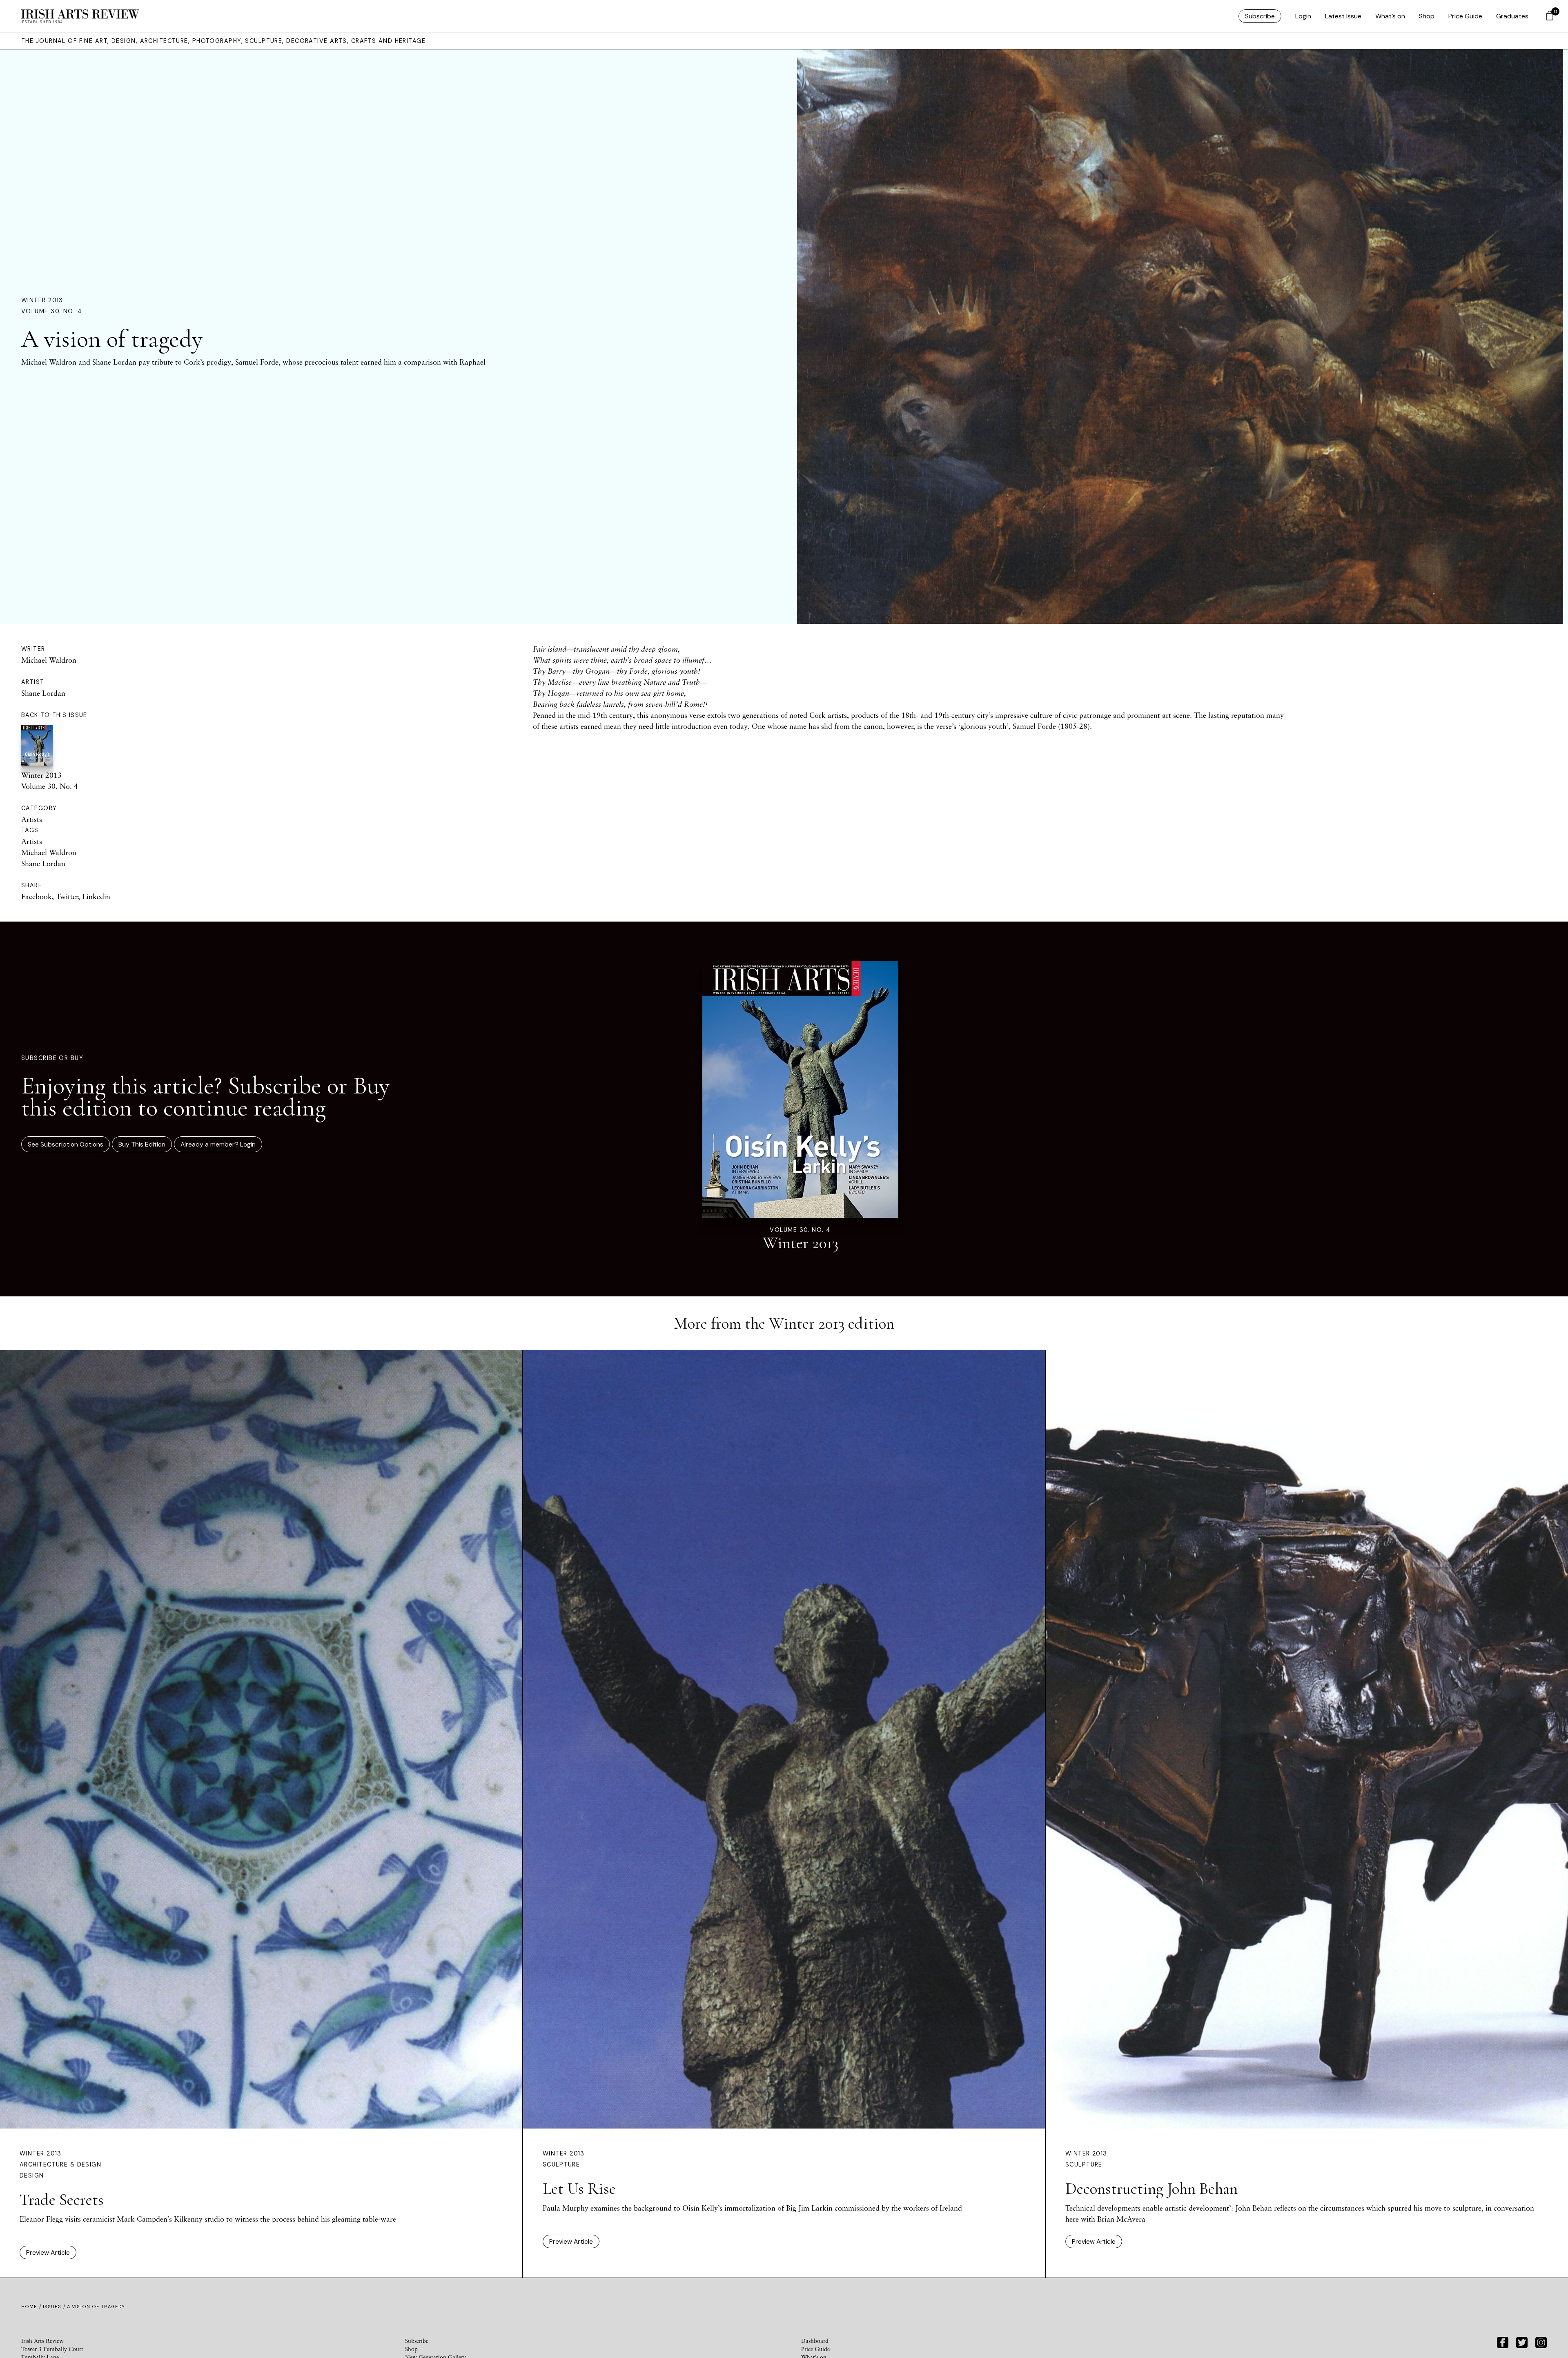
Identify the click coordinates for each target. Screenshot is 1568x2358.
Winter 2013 (42, 300)
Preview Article (48, 2252)
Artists (32, 819)
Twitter (67, 896)
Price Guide (1465, 16)
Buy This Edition (142, 1144)
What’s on (1390, 16)
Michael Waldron (49, 660)
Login (1303, 16)
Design (32, 2175)
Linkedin (96, 896)
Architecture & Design (60, 2164)
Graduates (1512, 16)
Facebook (37, 896)
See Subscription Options (66, 1144)
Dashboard (815, 2341)
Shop (1427, 16)
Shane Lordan (43, 693)
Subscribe (1260, 16)
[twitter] (1522, 2341)
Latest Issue (1343, 16)
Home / (32, 2307)
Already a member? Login (218, 1144)
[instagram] (1541, 2341)
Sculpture (561, 2164)
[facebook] (1503, 2341)
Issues (52, 2307)
